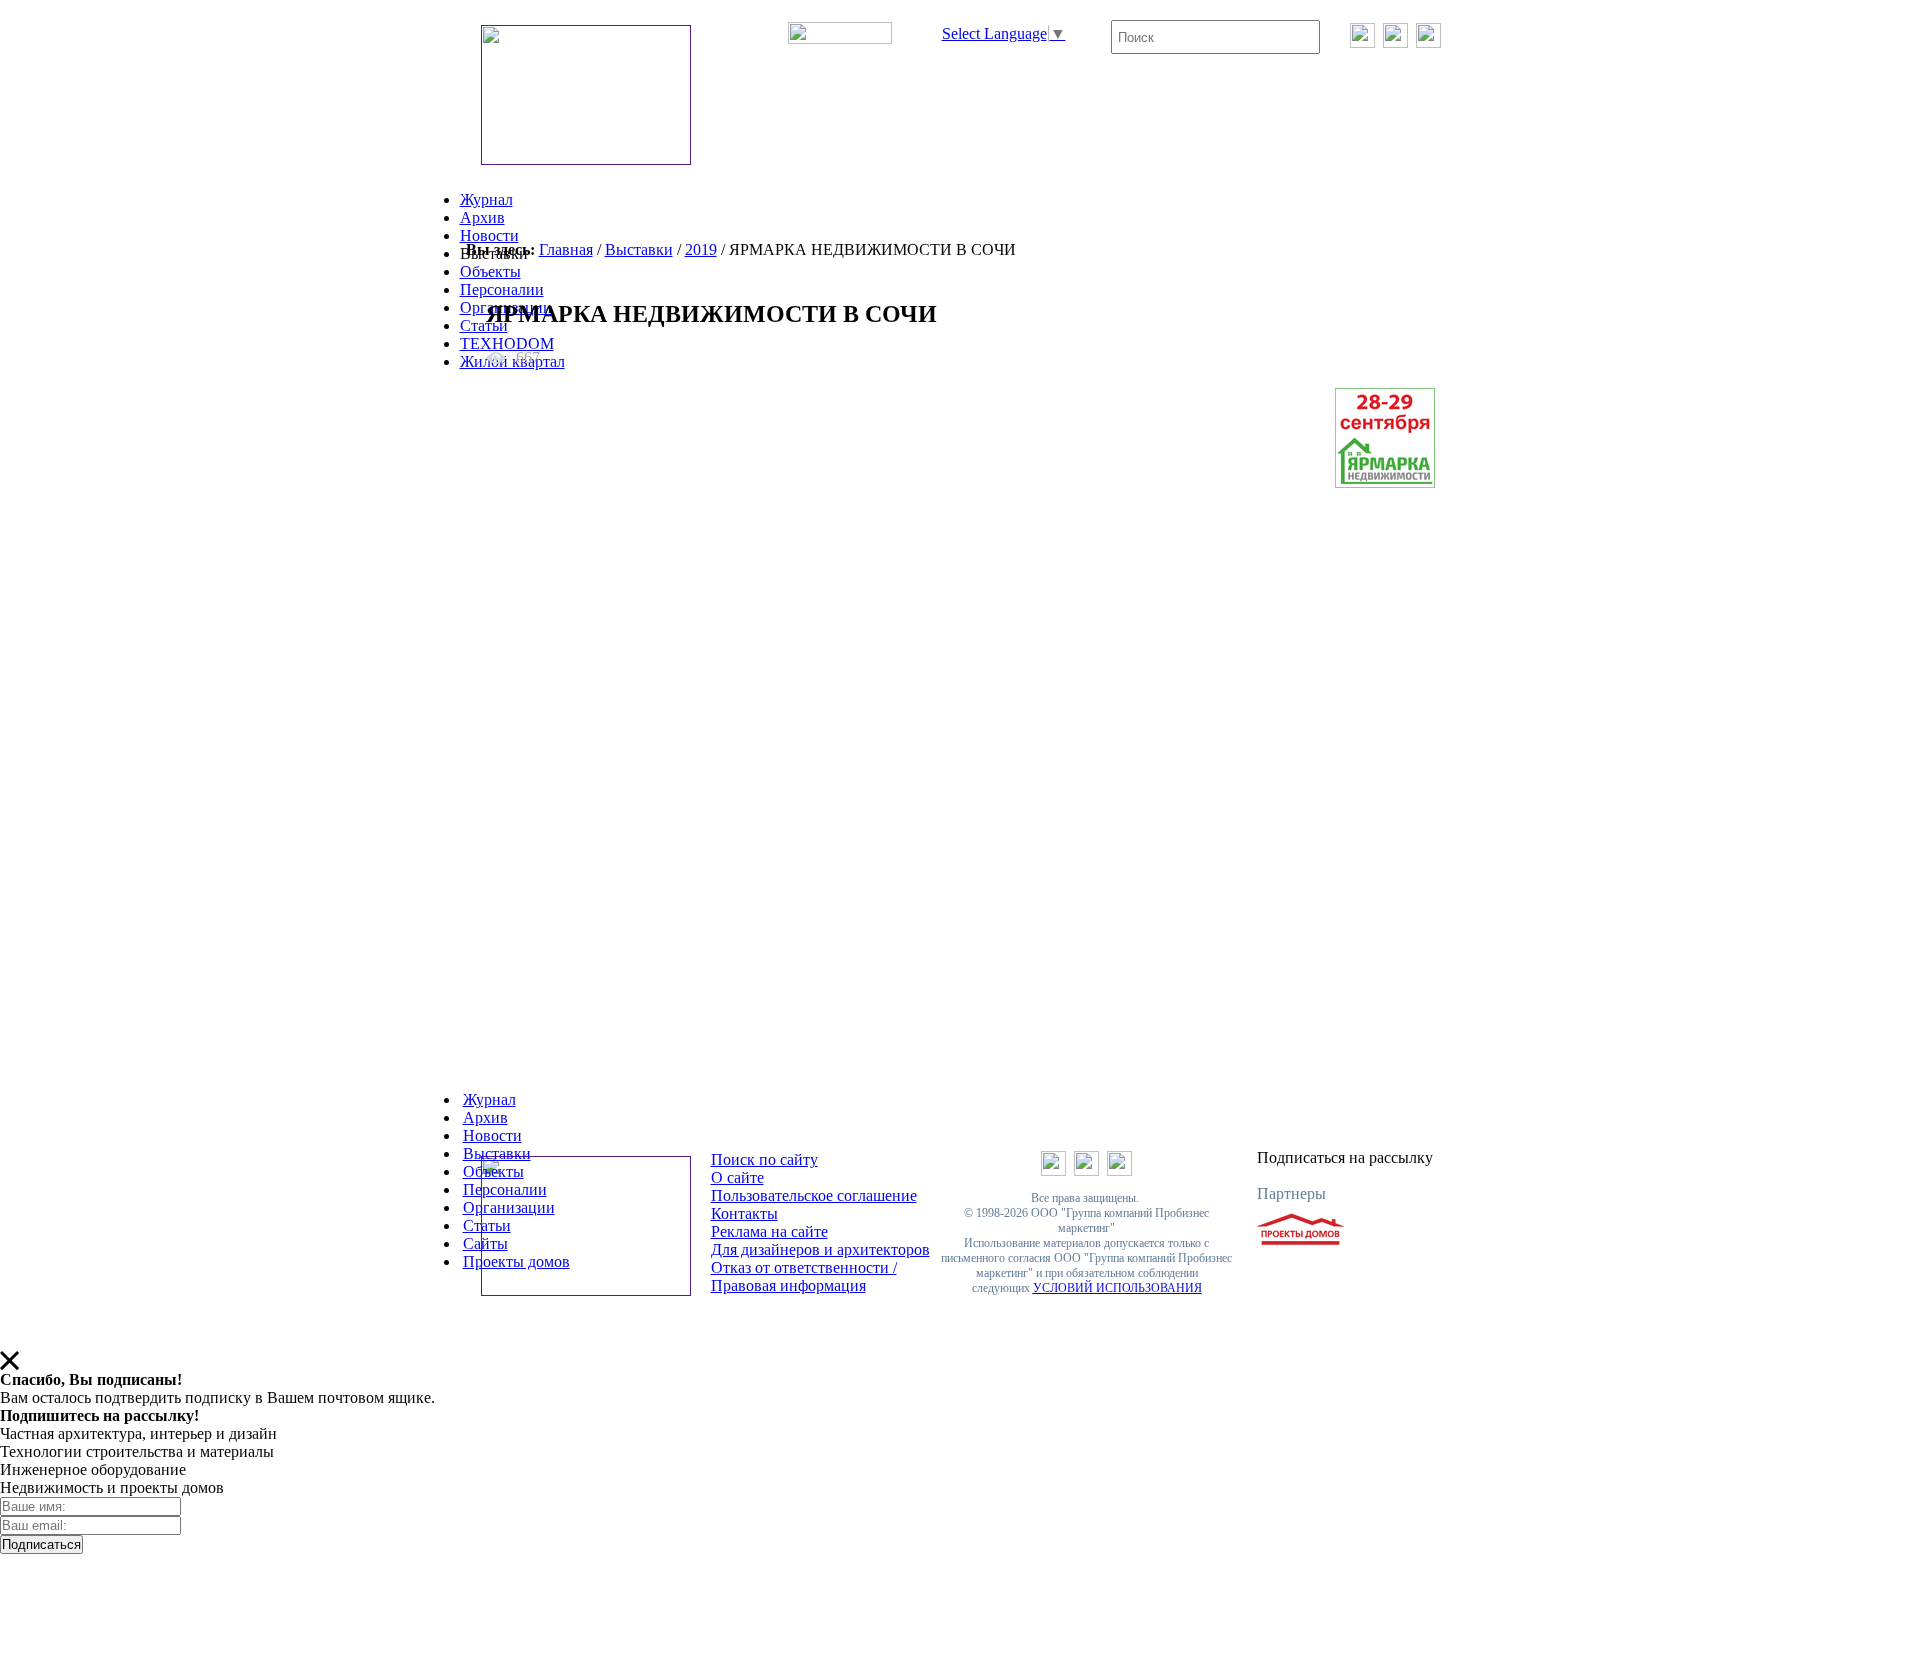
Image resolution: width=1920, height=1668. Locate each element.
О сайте (737, 1177)
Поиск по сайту (764, 1159)
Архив (482, 217)
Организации (509, 1207)
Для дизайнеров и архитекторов (820, 1249)
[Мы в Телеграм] (1395, 42)
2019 (701, 249)
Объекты (490, 271)
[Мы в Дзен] (1428, 42)
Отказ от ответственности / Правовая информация (804, 1276)
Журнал (486, 199)
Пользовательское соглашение (814, 1195)
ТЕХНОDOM (507, 343)
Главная (566, 249)
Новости (489, 235)
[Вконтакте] (1362, 42)
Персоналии (502, 289)
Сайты (485, 1243)
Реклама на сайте (769, 1231)
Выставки (639, 249)
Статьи (484, 325)
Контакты (744, 1213)
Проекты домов (516, 1261)
